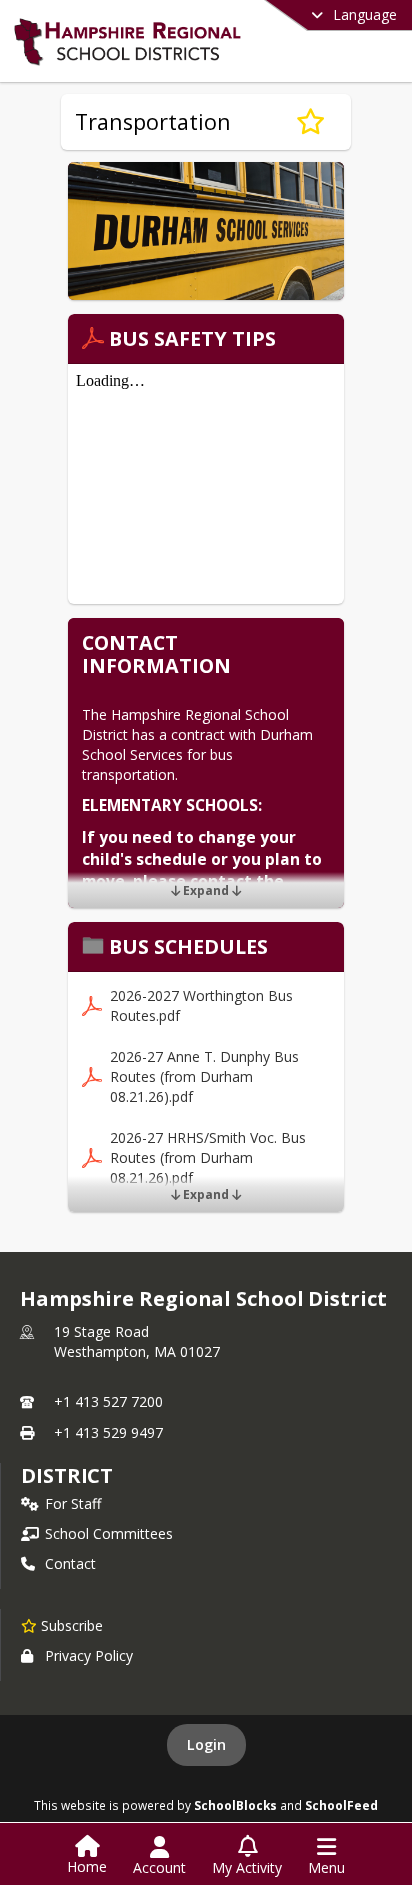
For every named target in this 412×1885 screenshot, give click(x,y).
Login (206, 1744)
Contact (70, 1563)
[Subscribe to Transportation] (310, 122)
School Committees (109, 1533)
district (67, 1475)
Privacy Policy (89, 1655)
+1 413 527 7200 (108, 1401)
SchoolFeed (341, 1805)
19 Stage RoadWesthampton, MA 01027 (137, 1341)
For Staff (73, 1503)
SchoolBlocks (235, 1805)
